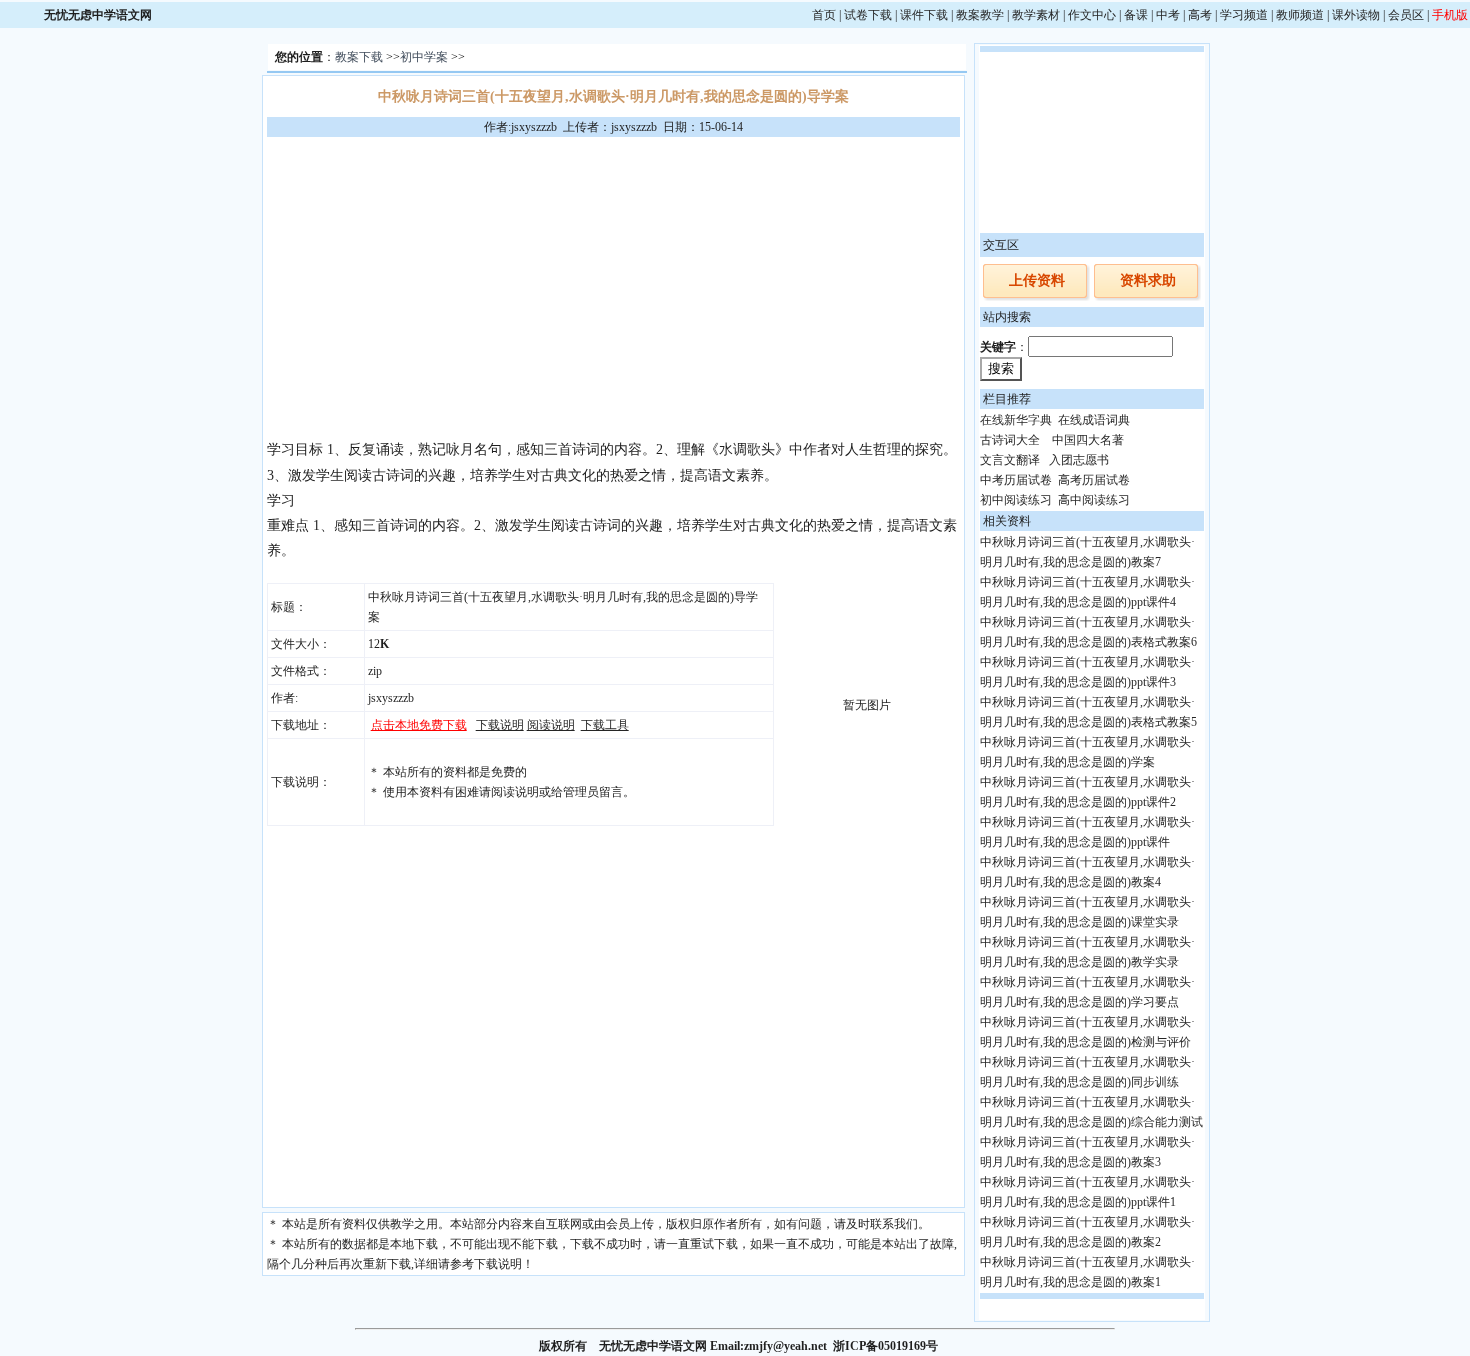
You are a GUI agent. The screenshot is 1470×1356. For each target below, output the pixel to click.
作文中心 (1092, 15)
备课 (1136, 15)
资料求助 (1148, 280)
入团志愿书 (1079, 460)
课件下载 (924, 15)
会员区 (1406, 15)
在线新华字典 (1016, 420)
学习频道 (1244, 15)
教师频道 (1300, 15)
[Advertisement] (613, 287)
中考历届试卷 (1016, 480)
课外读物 (1356, 15)
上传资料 (1037, 280)
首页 (824, 15)
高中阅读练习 (1094, 500)
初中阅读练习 (1016, 500)
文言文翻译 (1010, 460)
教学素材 (1036, 15)
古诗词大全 (1010, 440)
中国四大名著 (1088, 440)
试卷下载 (868, 15)
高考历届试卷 (1094, 480)
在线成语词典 (1094, 420)
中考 (1168, 15)
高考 (1200, 15)
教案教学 (980, 15)
